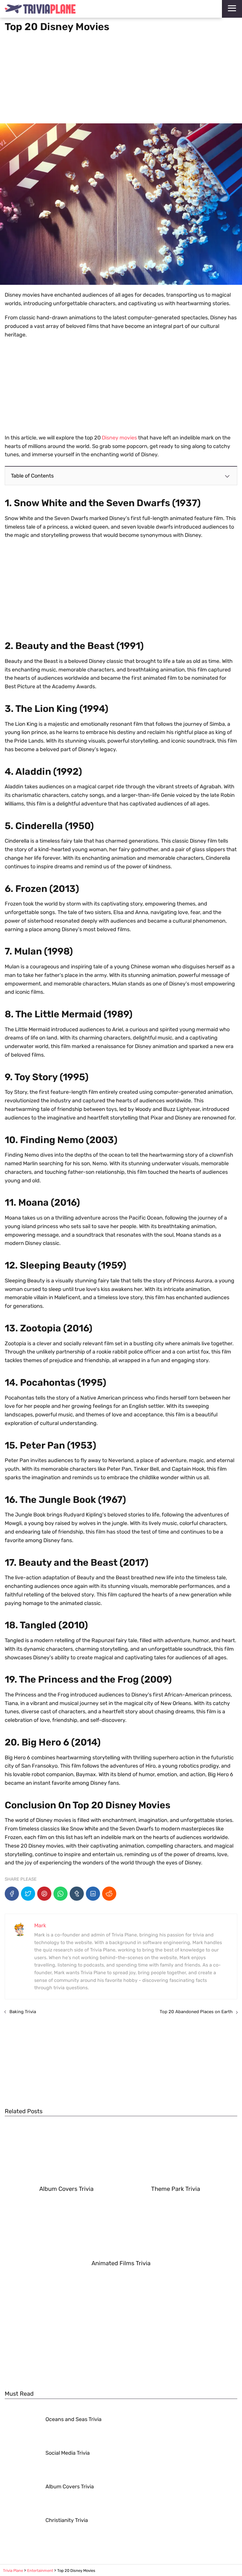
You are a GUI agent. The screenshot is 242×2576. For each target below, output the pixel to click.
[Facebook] (12, 1894)
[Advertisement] (121, 76)
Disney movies (119, 438)
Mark (40, 1926)
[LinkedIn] (93, 1894)
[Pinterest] (44, 1894)
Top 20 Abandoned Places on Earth (196, 2012)
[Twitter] (28, 1894)
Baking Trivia (23, 2012)
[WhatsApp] (60, 1894)
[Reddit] (109, 1894)
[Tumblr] (77, 1894)
